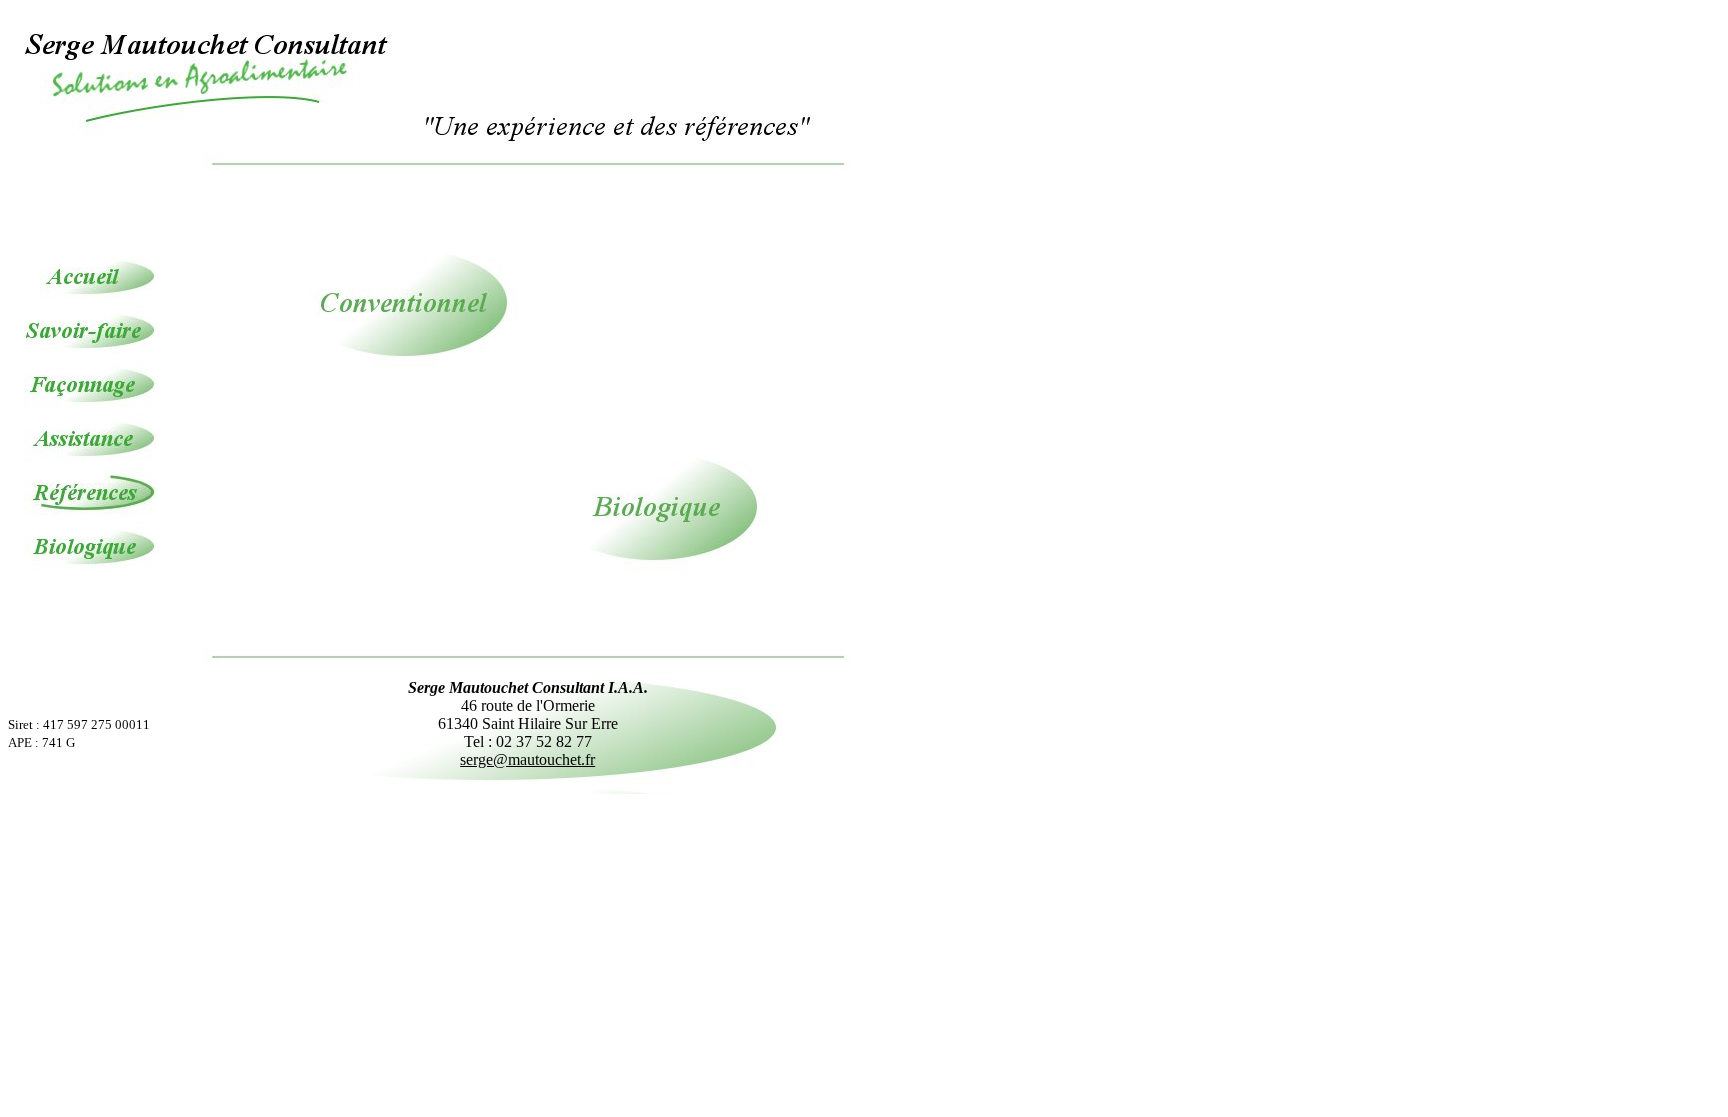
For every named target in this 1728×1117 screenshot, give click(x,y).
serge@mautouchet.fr (527, 759)
